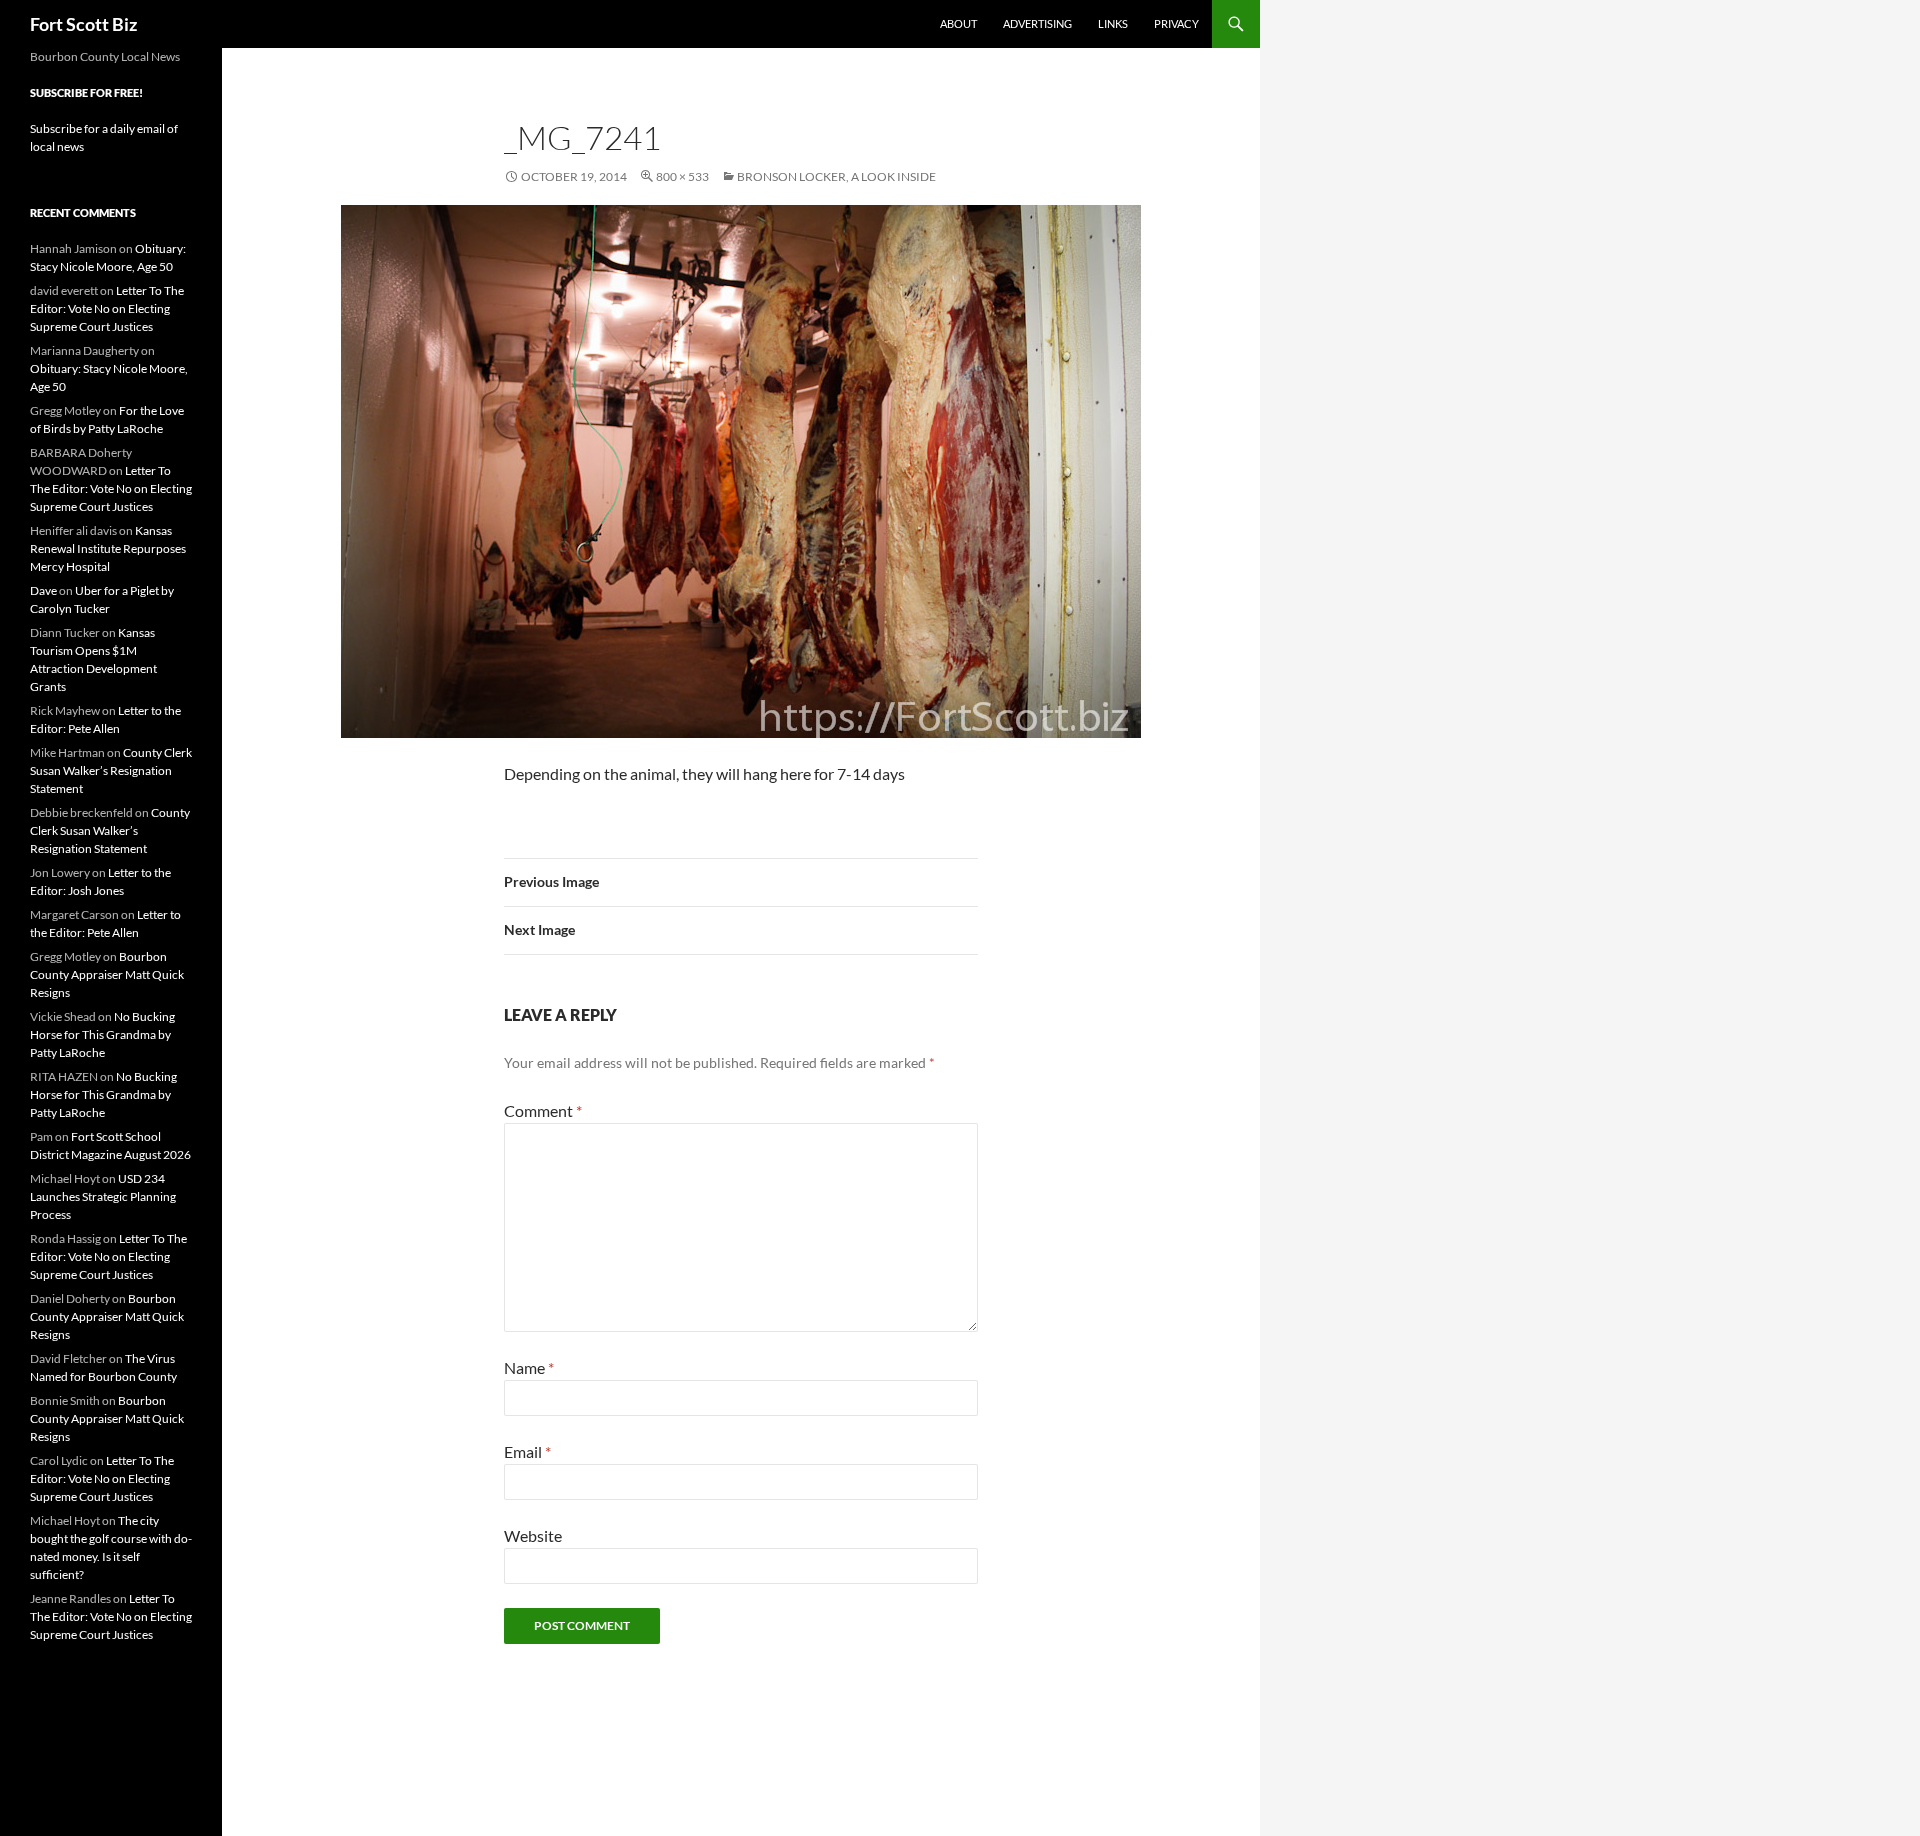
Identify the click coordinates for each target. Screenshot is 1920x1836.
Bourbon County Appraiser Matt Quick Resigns (107, 974)
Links (1113, 23)
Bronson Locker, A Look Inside (836, 176)
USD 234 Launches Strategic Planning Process (103, 1196)
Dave (43, 590)
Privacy (1176, 23)
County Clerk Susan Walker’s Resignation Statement (111, 770)
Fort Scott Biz (83, 24)
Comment (543, 1110)
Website (533, 1535)
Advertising (1037, 23)
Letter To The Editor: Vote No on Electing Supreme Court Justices (107, 308)
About (958, 23)
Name (529, 1367)
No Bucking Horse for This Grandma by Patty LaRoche (102, 1034)
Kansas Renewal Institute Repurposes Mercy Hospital (108, 548)
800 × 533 (682, 176)
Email (527, 1451)
